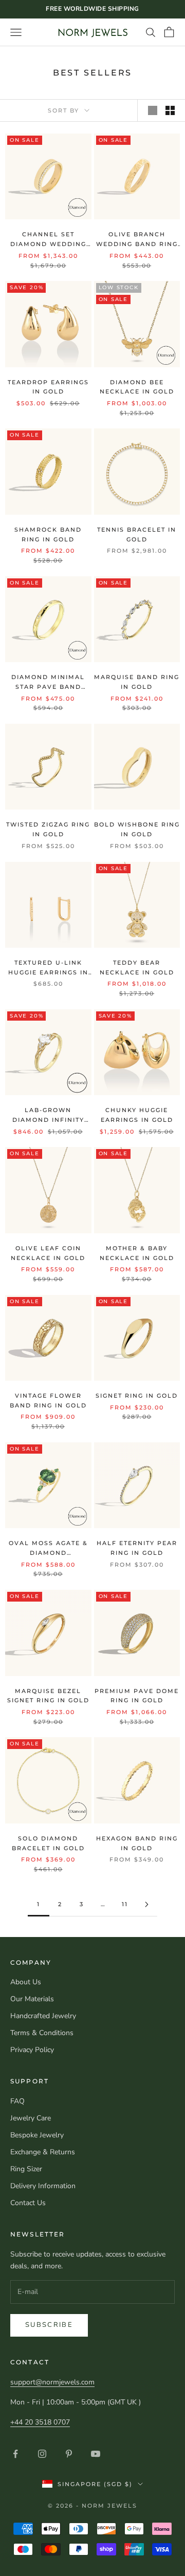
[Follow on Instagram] (42, 2454)
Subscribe (49, 2325)
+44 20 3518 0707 (40, 2422)
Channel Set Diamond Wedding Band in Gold (48, 240)
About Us (26, 1982)
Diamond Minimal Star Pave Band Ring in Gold (48, 682)
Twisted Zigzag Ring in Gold (48, 829)
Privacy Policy (32, 2050)
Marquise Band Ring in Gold (137, 682)
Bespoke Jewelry (37, 2135)
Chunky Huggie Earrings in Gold (137, 1115)
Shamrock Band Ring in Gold (48, 534)
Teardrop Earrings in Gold (48, 387)
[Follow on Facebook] (15, 2454)
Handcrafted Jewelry (43, 2016)
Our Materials (32, 1999)
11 (125, 1904)
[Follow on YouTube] (96, 2454)
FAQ (17, 2101)
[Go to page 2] (146, 1904)
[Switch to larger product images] (153, 110)
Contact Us (28, 2203)
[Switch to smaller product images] (170, 110)
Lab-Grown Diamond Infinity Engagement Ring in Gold (48, 1115)
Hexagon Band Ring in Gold (137, 1843)
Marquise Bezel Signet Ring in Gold (48, 1696)
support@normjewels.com (52, 2382)
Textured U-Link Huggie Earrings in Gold (48, 968)
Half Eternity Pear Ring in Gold (137, 1548)
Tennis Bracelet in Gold (137, 534)
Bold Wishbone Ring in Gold (137, 829)
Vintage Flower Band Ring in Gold (48, 1400)
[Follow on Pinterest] (69, 2454)
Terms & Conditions (42, 2033)
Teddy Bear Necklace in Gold (137, 967)
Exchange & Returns (43, 2152)
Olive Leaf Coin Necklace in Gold (48, 1253)
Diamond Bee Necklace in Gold (137, 387)
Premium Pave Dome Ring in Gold (137, 1696)
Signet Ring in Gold (137, 1396)
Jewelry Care (31, 2118)
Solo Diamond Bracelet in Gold (48, 1843)
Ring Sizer (26, 2169)
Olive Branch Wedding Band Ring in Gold (137, 240)
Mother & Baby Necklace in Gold (137, 1253)
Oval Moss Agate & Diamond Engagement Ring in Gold (48, 1548)
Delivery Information (43, 2186)
